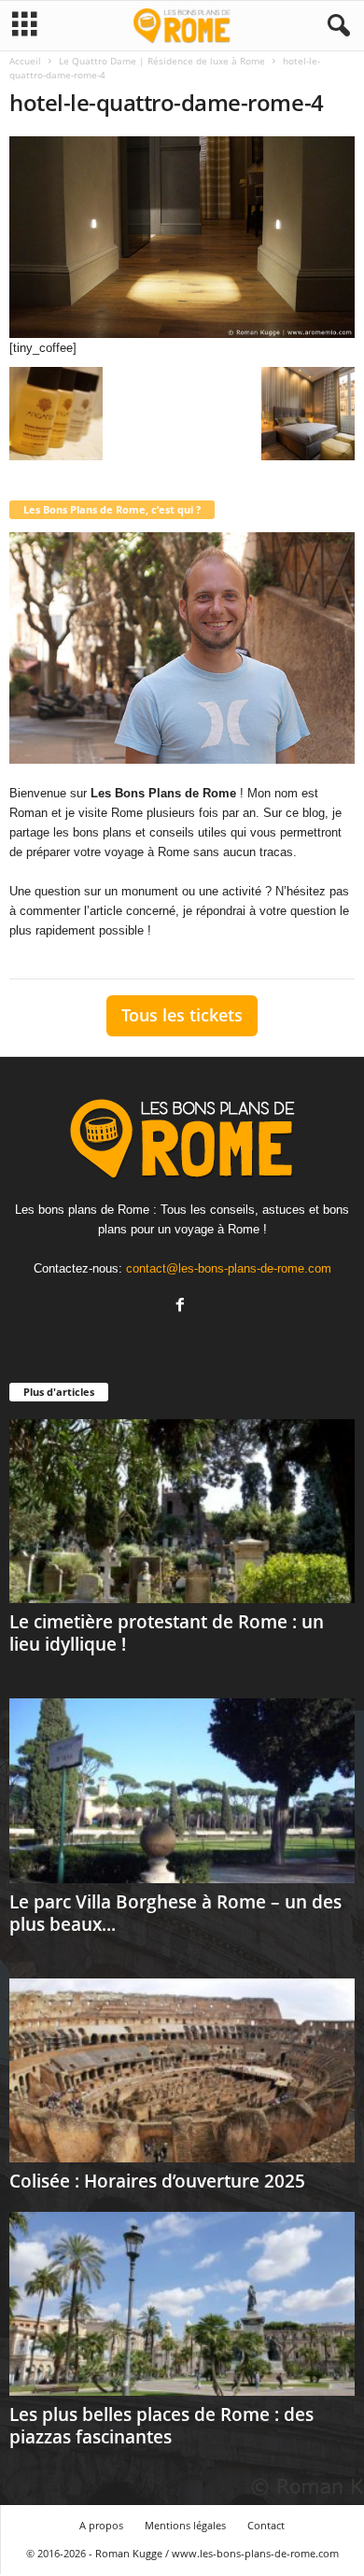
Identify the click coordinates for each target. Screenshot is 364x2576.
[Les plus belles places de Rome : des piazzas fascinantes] (182, 2304)
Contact (266, 2525)
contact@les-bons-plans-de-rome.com (229, 1268)
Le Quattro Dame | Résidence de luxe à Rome (162, 61)
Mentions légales (185, 2525)
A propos (101, 2525)
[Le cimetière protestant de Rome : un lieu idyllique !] (182, 1511)
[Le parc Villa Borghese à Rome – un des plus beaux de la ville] (182, 1790)
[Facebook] (182, 1307)
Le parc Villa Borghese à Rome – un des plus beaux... (175, 1913)
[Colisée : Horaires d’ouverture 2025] (182, 2070)
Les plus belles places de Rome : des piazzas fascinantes (161, 2426)
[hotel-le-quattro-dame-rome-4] (182, 237)
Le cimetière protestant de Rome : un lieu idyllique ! (167, 1633)
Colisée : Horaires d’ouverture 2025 (157, 2181)
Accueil (25, 61)
